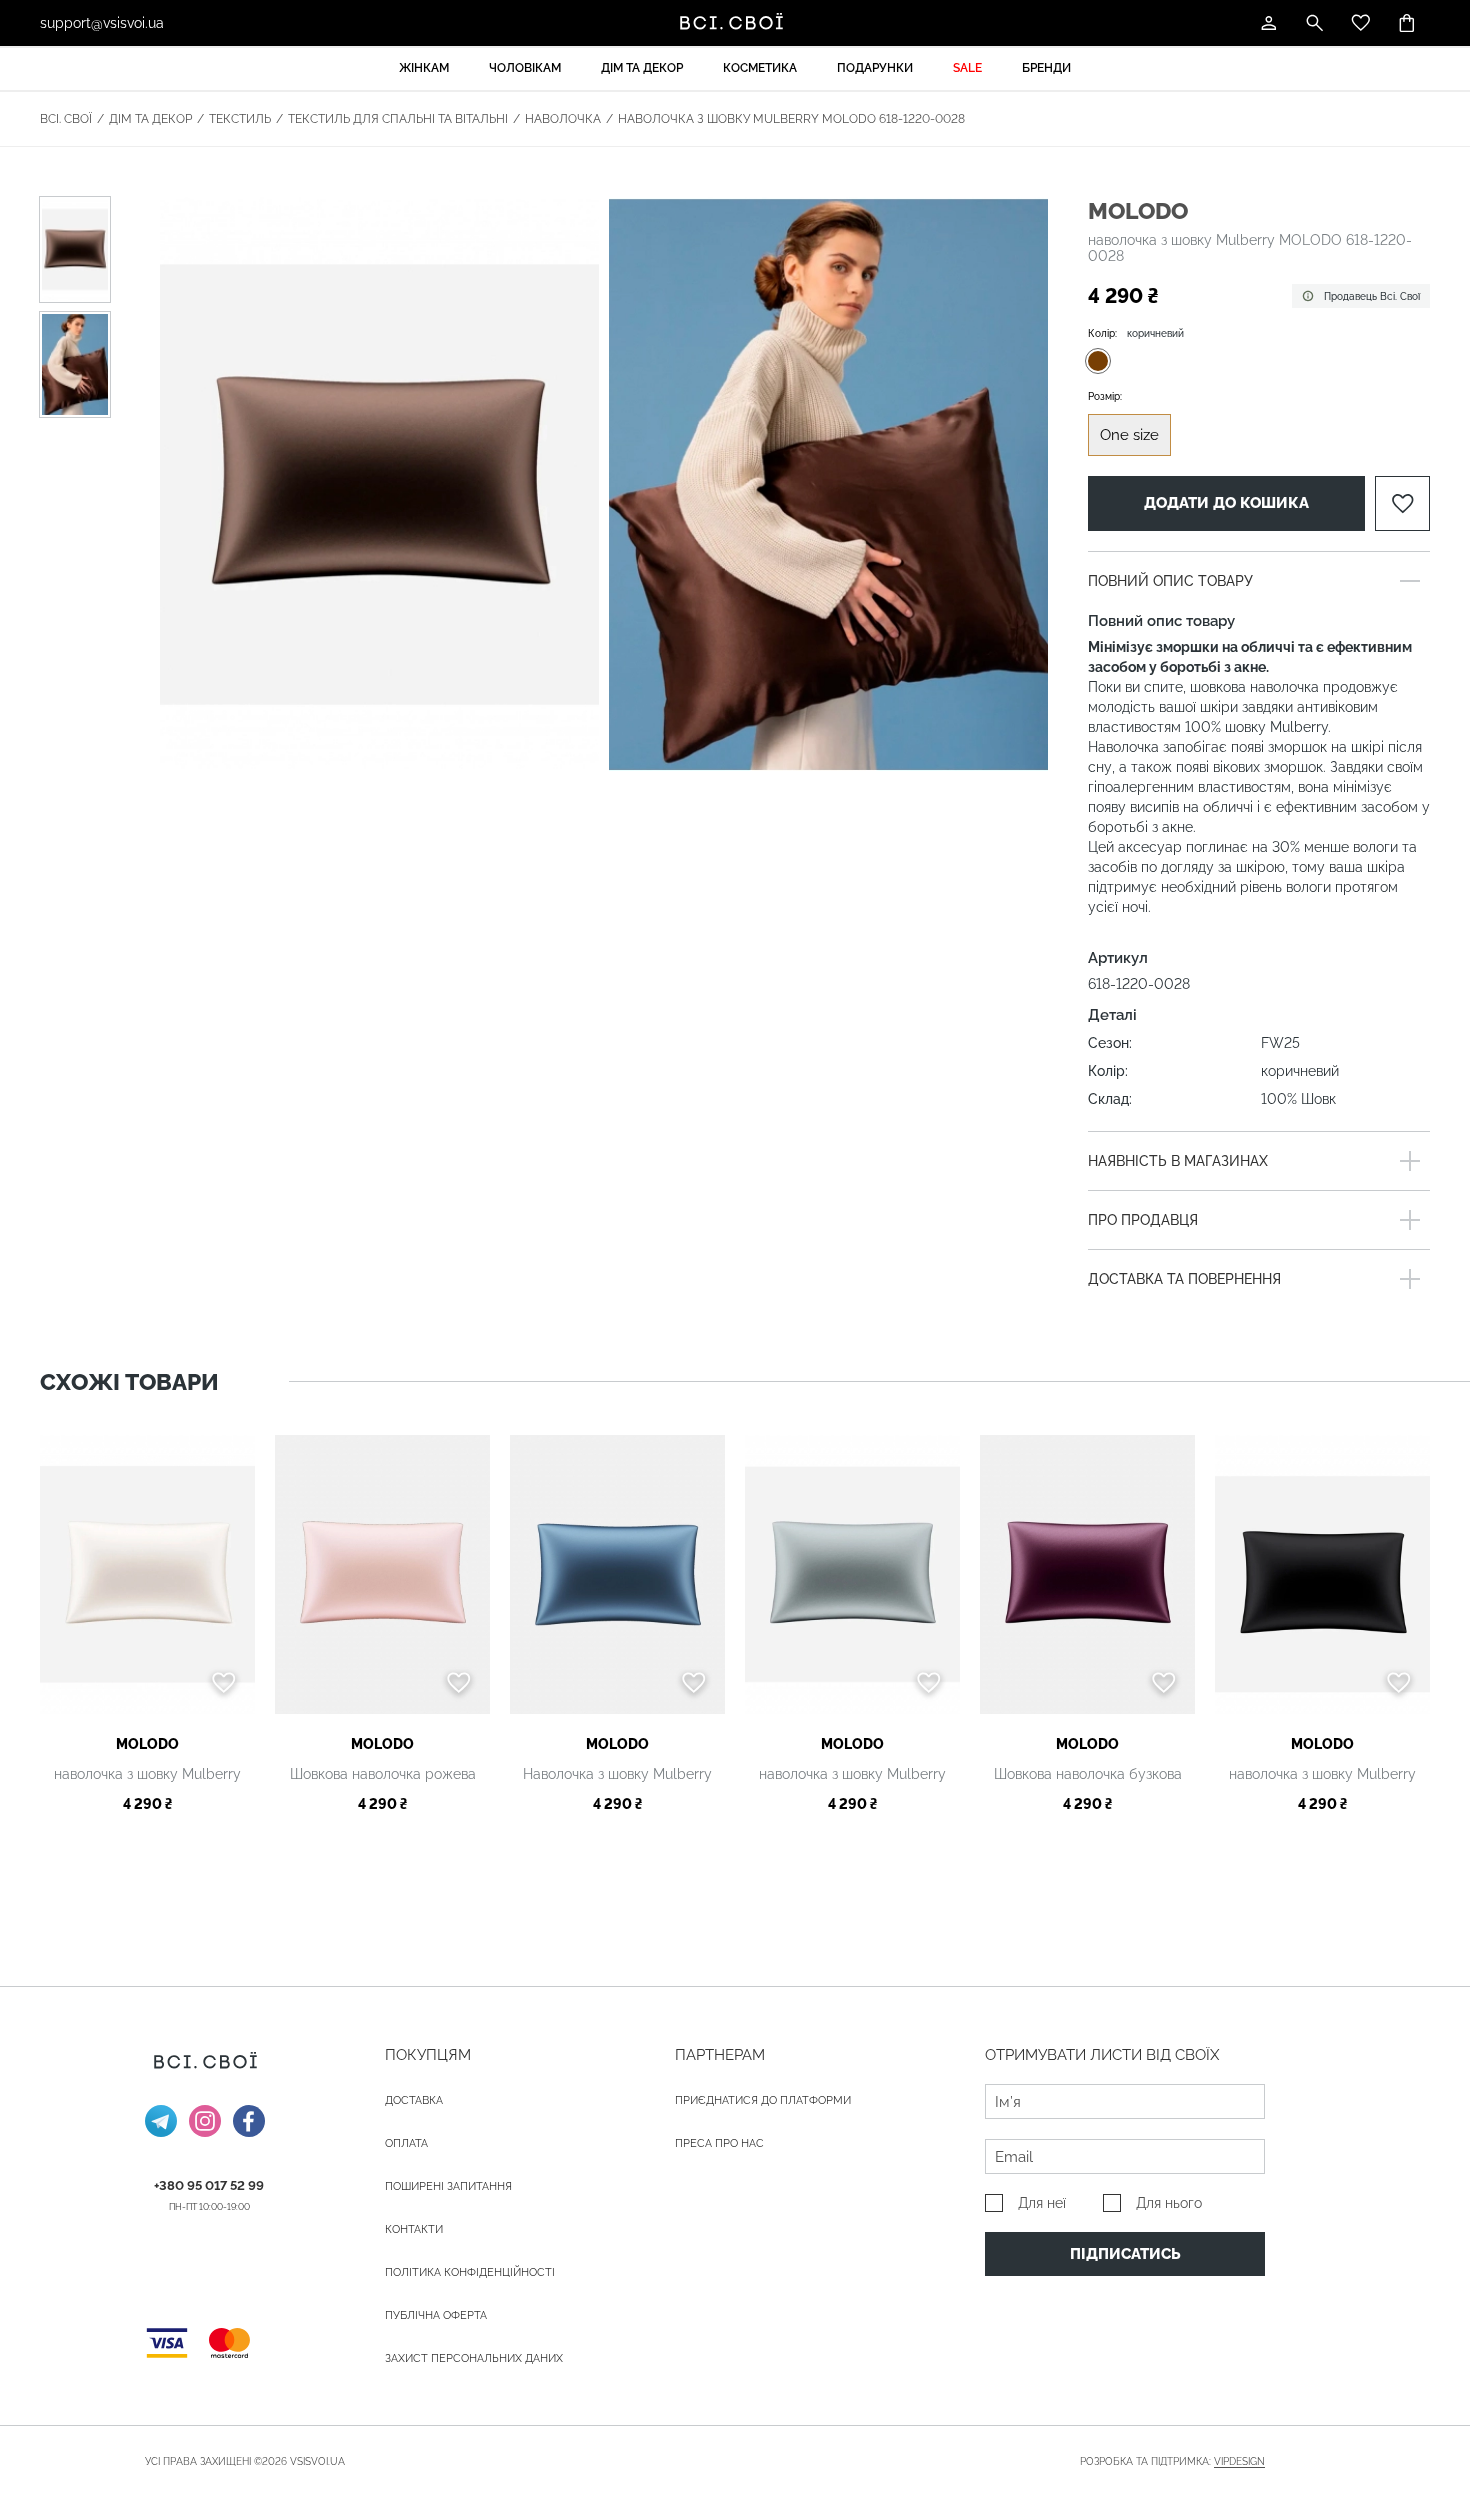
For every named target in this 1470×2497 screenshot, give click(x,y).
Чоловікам (525, 68)
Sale (967, 68)
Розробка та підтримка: (1172, 2461)
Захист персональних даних (474, 2358)
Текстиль (240, 119)
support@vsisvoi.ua (102, 23)
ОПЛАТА (406, 2143)
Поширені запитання (448, 2186)
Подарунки (875, 68)
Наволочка (563, 119)
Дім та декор (642, 68)
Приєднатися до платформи (763, 2100)
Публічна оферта (436, 2315)
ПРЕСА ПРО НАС (719, 2143)
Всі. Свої (66, 119)
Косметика (760, 68)
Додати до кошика (1226, 503)
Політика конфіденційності (470, 2272)
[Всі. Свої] (735, 23)
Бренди (1046, 68)
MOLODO (1138, 210)
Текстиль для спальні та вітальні (398, 119)
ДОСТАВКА (414, 2100)
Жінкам (424, 68)
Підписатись (1125, 2254)
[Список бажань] (1361, 23)
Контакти (414, 2229)
